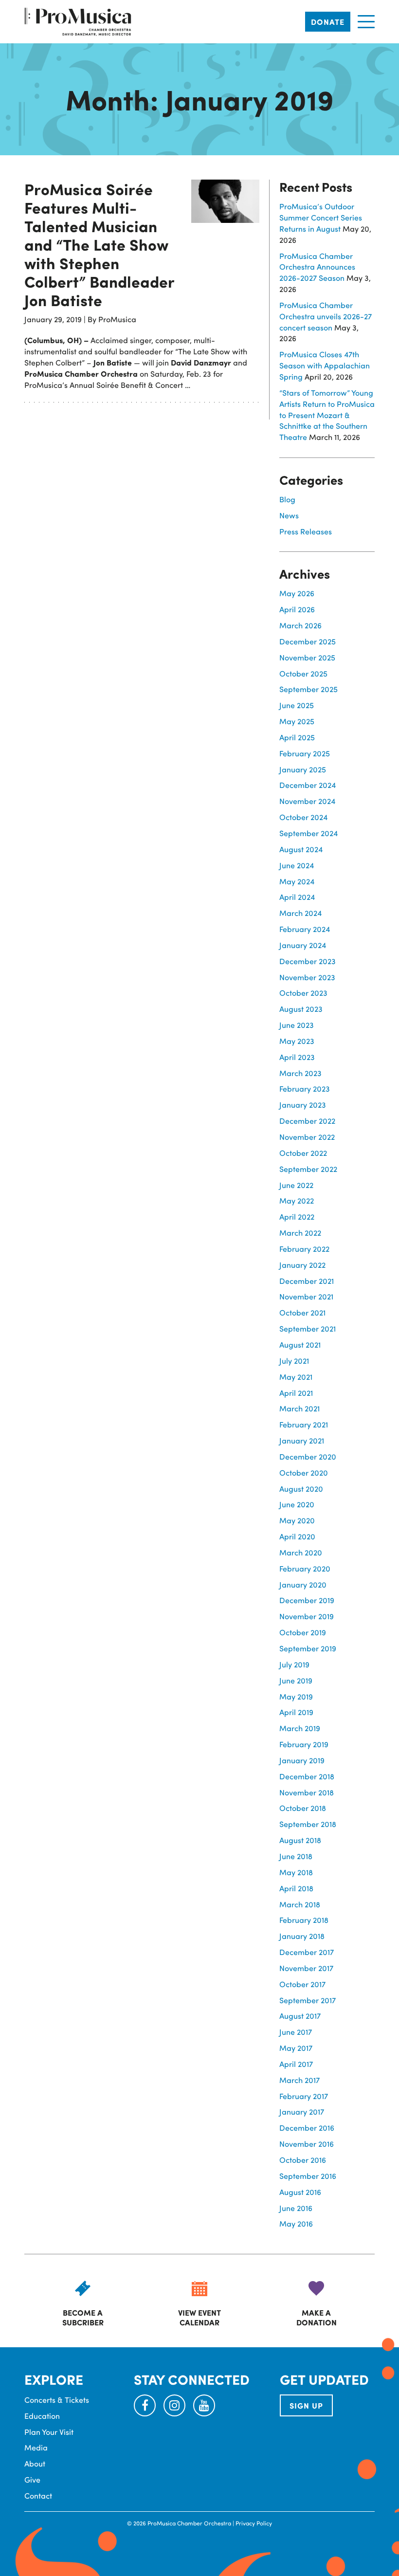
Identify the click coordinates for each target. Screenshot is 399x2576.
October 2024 (303, 817)
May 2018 (296, 1872)
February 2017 (304, 2096)
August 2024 (301, 849)
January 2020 (303, 1584)
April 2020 (297, 1536)
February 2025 (305, 753)
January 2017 (302, 2111)
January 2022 (302, 1265)
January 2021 (302, 1440)
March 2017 (299, 2080)
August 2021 (300, 1344)
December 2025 (308, 641)
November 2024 (307, 801)
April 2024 (297, 897)
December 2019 (307, 1600)
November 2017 (306, 1968)
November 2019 (307, 1616)
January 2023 (303, 1105)
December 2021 (307, 1281)
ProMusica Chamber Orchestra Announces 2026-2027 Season (317, 267)
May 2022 (297, 1200)
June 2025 (297, 705)
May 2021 (296, 1377)
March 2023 (300, 1073)
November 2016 (307, 2144)
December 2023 (308, 961)
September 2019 (308, 1648)
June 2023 (297, 1025)
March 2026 (300, 625)
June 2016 (296, 2208)
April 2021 (296, 1393)
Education (42, 2416)
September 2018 (308, 1824)
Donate (328, 22)
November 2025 (307, 657)
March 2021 (299, 1408)
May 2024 (297, 881)
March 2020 (301, 1552)
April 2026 (297, 609)
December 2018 (307, 1776)
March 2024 (300, 913)
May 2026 (297, 593)
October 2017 (302, 1984)
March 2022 (300, 1233)
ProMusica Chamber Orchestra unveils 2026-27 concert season (326, 316)
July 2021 (294, 1361)
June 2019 (296, 1680)
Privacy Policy (254, 2523)
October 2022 (303, 1153)
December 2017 (307, 1952)
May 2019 (296, 1696)
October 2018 (303, 1808)
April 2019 (296, 1712)
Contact (38, 2495)
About (35, 2463)
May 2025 (297, 721)
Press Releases (306, 531)
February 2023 (305, 1088)
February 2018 (304, 1920)
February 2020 (305, 1568)
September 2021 (308, 1328)
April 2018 (296, 1888)
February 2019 (304, 1744)
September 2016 (308, 2176)
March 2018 (300, 1904)
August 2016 (300, 2192)
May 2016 (296, 2223)
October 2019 (303, 1632)
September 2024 (308, 833)
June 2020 (297, 1504)
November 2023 (307, 977)
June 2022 (296, 1185)
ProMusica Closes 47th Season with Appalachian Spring (325, 365)
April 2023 (297, 1057)
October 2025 (303, 673)
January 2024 (303, 945)
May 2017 (296, 2048)
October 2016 (303, 2160)
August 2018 (300, 1840)
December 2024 (308, 785)
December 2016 (307, 2128)
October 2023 (303, 993)
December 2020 (308, 1456)
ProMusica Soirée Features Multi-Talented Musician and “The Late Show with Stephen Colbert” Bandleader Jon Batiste (99, 244)
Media (36, 2447)
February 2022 (304, 1249)
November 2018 (307, 1792)
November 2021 (306, 1296)
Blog (287, 499)
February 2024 (305, 929)
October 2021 (302, 1312)
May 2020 (297, 1520)
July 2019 (294, 1664)
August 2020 (301, 1489)
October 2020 (304, 1472)
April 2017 (296, 2064)
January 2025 (303, 769)
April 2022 (297, 1216)
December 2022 (307, 1121)
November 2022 (307, 1137)
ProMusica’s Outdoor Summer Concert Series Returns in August (321, 217)
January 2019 (302, 1760)
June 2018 (296, 1856)
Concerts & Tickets (57, 2400)
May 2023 (297, 1041)
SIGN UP (306, 2405)
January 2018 (302, 1936)
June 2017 (296, 2032)
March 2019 (300, 1728)
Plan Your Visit (49, 2432)
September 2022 (308, 1169)
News (289, 515)
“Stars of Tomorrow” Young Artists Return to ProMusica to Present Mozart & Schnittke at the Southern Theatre (327, 415)
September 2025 (308, 689)
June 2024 (297, 865)
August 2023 (301, 1009)
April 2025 (297, 737)
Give (32, 2479)
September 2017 (308, 2000)
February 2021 (304, 1424)
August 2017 (300, 2016)
